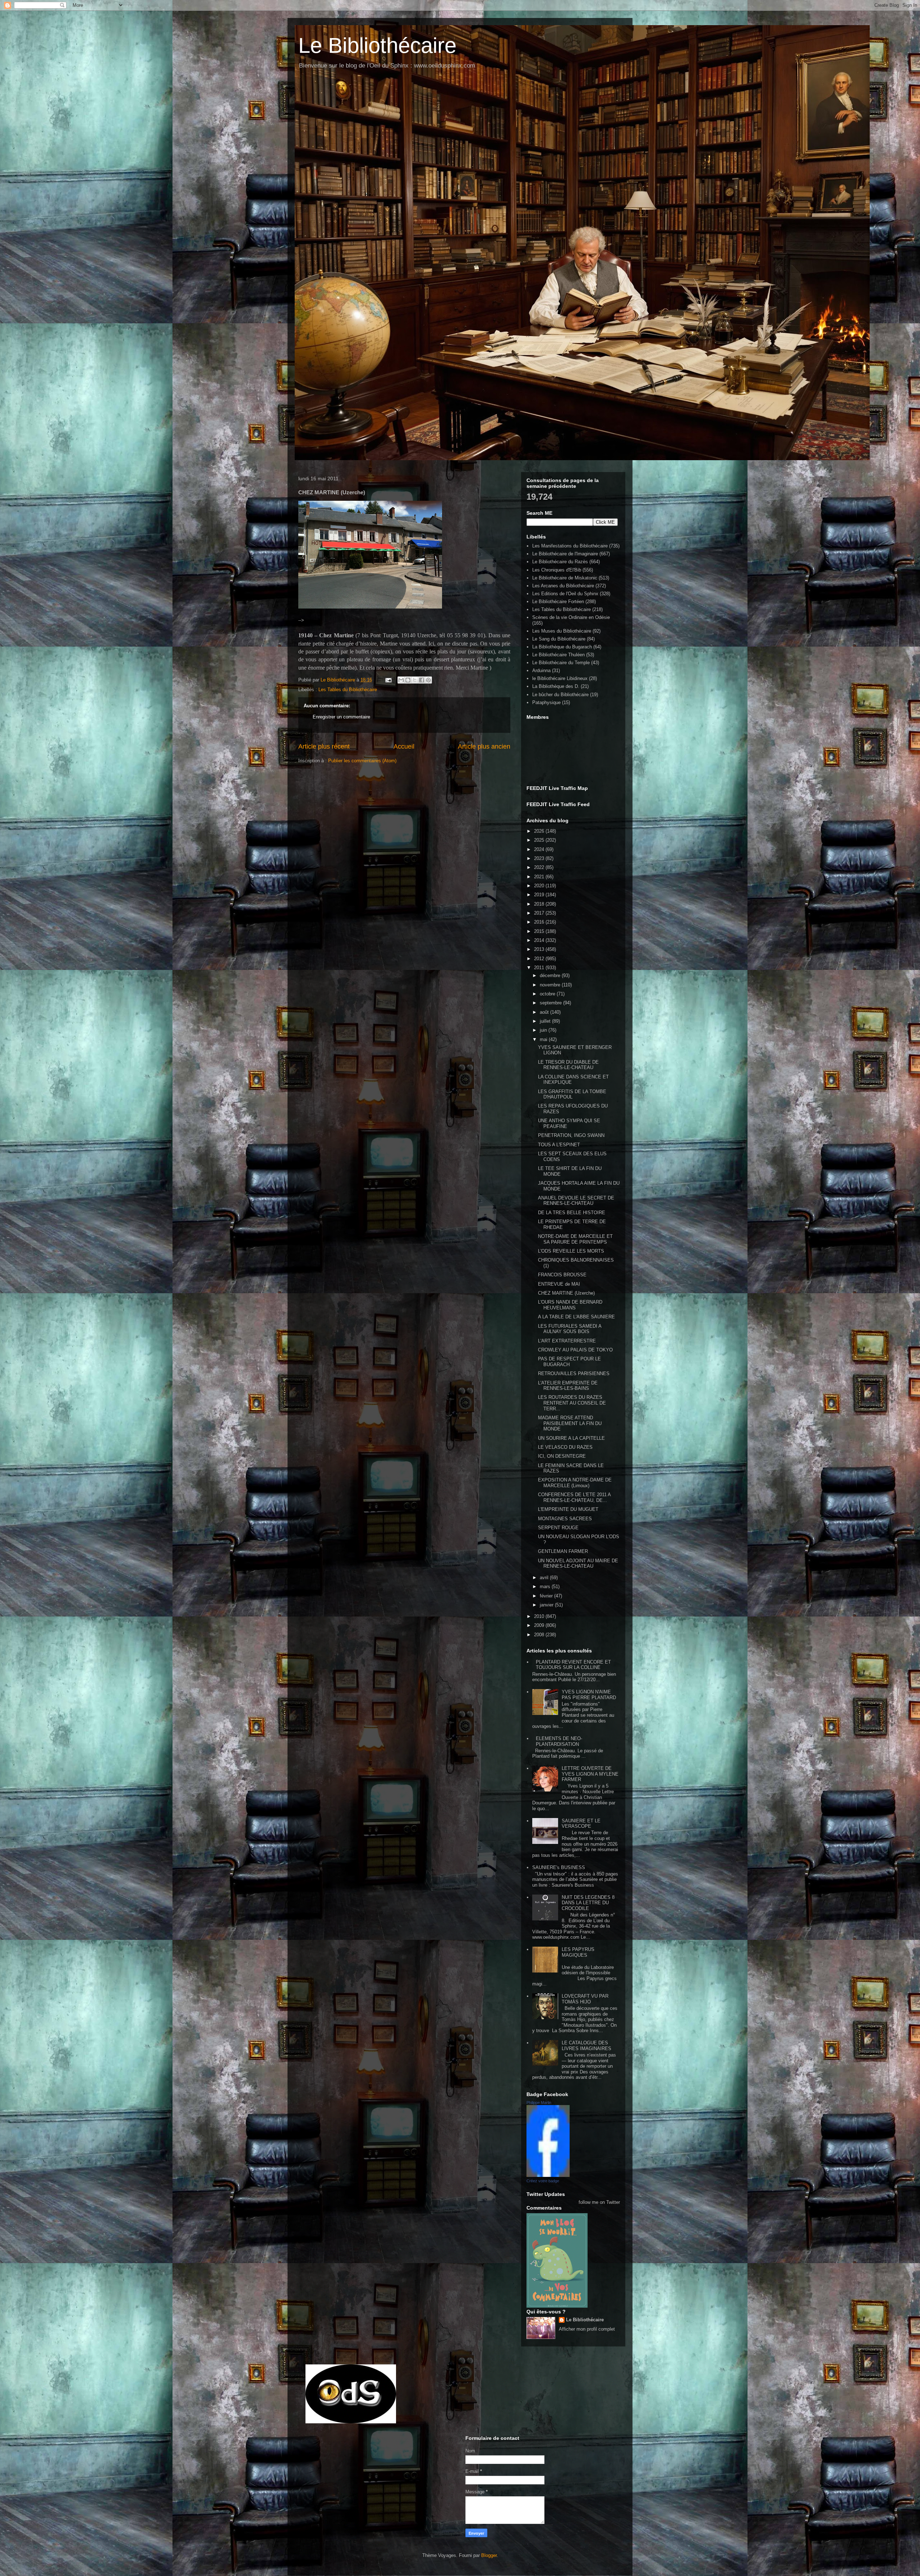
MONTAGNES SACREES (565, 1519)
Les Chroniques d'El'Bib (557, 570)
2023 (540, 858)
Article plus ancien (484, 746)
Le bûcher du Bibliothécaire (560, 695)
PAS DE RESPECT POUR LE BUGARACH (569, 1362)
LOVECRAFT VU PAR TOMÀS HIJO (585, 1999)
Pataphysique (546, 702)
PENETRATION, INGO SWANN (571, 1135)
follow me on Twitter (599, 2202)
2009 (540, 1625)
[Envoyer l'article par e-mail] (388, 680)
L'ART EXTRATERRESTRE (567, 1341)
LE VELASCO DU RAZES (565, 1447)
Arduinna (541, 670)
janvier (547, 1605)
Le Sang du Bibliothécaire (559, 639)
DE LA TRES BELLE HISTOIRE (572, 1213)
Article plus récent (324, 746)
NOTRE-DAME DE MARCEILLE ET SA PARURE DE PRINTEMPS (575, 1239)
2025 (540, 840)
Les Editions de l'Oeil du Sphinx (565, 594)
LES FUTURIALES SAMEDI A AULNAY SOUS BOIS (570, 1329)
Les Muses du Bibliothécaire (562, 631)
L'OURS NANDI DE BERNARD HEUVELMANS (570, 1305)
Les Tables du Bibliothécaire (348, 690)
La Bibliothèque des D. (556, 686)
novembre (551, 985)
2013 (540, 949)
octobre (548, 994)
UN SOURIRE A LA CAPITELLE (571, 1438)
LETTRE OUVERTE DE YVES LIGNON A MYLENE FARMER (590, 1774)
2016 (540, 922)
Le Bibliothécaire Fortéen (558, 602)
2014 (540, 940)
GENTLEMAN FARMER (563, 1551)
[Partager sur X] (415, 680)
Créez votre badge (543, 2181)
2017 (540, 913)
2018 (540, 904)
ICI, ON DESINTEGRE (562, 1456)
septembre (551, 1003)
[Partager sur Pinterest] (428, 680)
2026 (540, 831)
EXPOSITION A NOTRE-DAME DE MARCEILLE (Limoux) (575, 1483)
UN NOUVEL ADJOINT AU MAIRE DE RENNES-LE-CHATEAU (578, 1564)
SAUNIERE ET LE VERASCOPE (581, 1824)
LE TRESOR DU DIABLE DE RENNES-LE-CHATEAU (568, 1065)
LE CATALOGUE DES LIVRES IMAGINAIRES (586, 2046)
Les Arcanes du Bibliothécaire (563, 586)
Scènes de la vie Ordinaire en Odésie (571, 617)
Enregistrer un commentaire (341, 717)
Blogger (489, 2555)
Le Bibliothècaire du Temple (561, 663)
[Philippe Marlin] (548, 2175)
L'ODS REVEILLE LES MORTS (571, 1251)
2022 (540, 867)
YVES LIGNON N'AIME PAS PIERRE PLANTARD (589, 1695)
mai (544, 1039)
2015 (540, 931)
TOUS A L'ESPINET (559, 1145)
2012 (540, 959)
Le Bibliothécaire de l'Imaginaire (565, 554)
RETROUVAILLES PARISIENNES (574, 1373)
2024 (540, 849)
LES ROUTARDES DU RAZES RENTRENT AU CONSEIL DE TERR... (572, 1403)
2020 (540, 886)
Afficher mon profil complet (587, 2329)
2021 (540, 877)
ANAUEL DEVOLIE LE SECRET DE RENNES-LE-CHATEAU (576, 1201)
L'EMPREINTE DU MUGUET (568, 1509)
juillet (546, 1021)
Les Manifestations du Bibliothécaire (570, 546)
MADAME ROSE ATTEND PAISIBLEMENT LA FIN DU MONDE (570, 1423)
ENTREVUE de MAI (559, 1284)
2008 (540, 1635)
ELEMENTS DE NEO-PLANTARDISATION (559, 1741)
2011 (540, 968)
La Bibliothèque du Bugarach (562, 647)
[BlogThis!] (408, 680)
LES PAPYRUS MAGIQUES (578, 1952)
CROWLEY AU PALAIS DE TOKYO (575, 1350)
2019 (540, 895)
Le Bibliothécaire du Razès (560, 562)
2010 (540, 1616)
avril (545, 1578)
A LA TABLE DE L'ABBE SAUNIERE (576, 1317)
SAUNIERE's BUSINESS (559, 1867)
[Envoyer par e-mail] (401, 680)
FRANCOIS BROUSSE (562, 1275)
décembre (551, 975)
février (547, 1596)
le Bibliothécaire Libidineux (560, 678)
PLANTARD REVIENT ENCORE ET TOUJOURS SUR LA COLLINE (573, 1665)
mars (546, 1587)
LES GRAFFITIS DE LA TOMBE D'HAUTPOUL (572, 1094)
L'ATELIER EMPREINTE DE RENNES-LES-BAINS (568, 1386)
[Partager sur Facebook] (422, 680)
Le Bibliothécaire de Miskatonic (565, 578)
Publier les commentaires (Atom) (362, 761)
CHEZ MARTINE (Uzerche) (566, 1293)
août (545, 1012)
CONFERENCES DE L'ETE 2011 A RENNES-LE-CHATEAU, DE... (574, 1497)
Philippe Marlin (539, 2103)
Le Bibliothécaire (377, 45)
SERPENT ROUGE (558, 1528)
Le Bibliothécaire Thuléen (558, 655)
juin (544, 1030)
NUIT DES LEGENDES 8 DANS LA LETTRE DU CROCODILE (588, 1903)
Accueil (404, 746)
